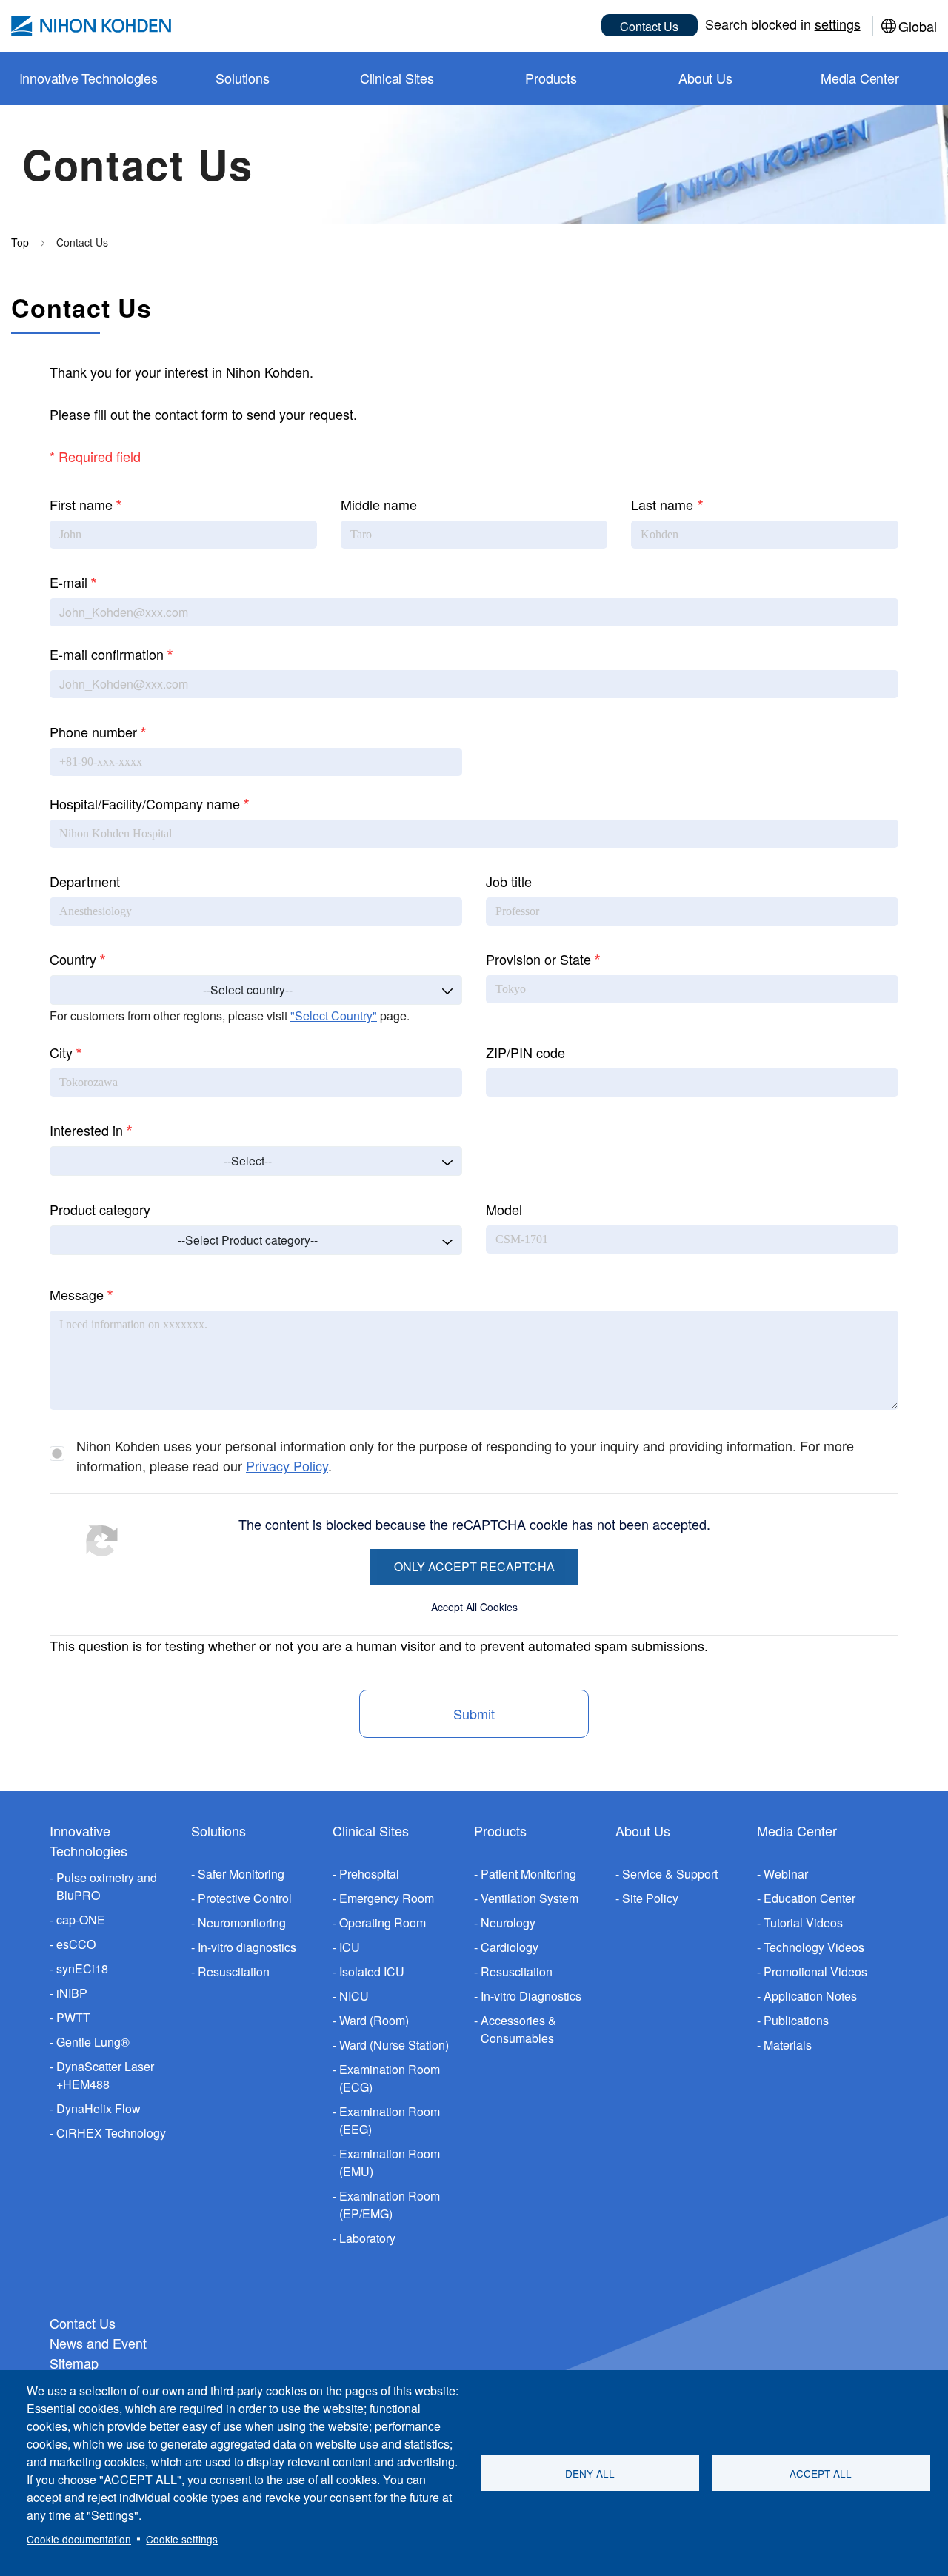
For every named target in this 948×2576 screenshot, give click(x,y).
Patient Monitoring (528, 1874)
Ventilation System (530, 1898)
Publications (796, 2020)
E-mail (69, 582)
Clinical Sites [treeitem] (397, 78)
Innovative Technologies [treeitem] (89, 78)
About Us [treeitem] (705, 78)
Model (504, 1209)
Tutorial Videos (803, 1923)
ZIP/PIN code (525, 1052)
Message (77, 1294)
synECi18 (82, 1968)
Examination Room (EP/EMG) (390, 2205)
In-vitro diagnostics (247, 1947)
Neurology (508, 1923)
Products (500, 1830)
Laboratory (367, 2238)
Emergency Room (387, 1898)
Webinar (786, 1874)
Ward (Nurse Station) (394, 2045)
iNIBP (72, 1993)
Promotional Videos (815, 1971)
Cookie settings (182, 2539)
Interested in (86, 1130)
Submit (474, 1713)
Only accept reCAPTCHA (474, 1566)
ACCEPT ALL (821, 2473)
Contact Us (649, 26)
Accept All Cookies (474, 1607)
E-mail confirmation (107, 654)
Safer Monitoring (241, 1874)
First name (81, 504)
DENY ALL (590, 2473)
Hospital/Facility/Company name (145, 803)
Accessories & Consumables (518, 2029)
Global (918, 26)
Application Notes (810, 1996)
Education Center (810, 1898)
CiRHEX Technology (111, 2133)
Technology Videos (814, 1947)
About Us (643, 1830)
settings (838, 24)
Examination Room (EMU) (390, 2162)
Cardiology (510, 1947)
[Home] (91, 26)
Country (73, 959)
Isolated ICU (372, 1971)
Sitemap (74, 2363)
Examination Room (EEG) (390, 2120)
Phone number (93, 732)
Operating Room (383, 1923)
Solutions (218, 1830)
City (61, 1052)
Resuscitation (234, 1971)
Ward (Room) (374, 2020)
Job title (509, 881)
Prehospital (369, 1874)
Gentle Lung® (93, 2042)
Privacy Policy (287, 1465)
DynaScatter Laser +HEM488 (105, 2075)
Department (85, 881)
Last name (662, 504)
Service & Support (670, 1874)
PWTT (73, 2017)
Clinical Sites (371, 1830)
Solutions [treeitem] (242, 78)
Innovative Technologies (89, 1840)
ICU (350, 1947)
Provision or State (538, 959)
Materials (788, 2045)
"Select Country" (334, 1016)
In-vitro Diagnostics (531, 1996)
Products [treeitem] (551, 78)
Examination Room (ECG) (390, 2078)
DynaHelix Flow (99, 2108)
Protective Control (245, 1898)
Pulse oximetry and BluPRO (107, 1886)
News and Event (98, 2343)
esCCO (76, 1944)
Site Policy (650, 1898)
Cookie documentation (79, 2539)
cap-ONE (81, 1920)
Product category (100, 1209)
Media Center (797, 1830)
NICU (354, 1996)
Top (20, 242)
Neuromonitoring (242, 1923)
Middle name (379, 504)
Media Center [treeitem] (860, 78)
